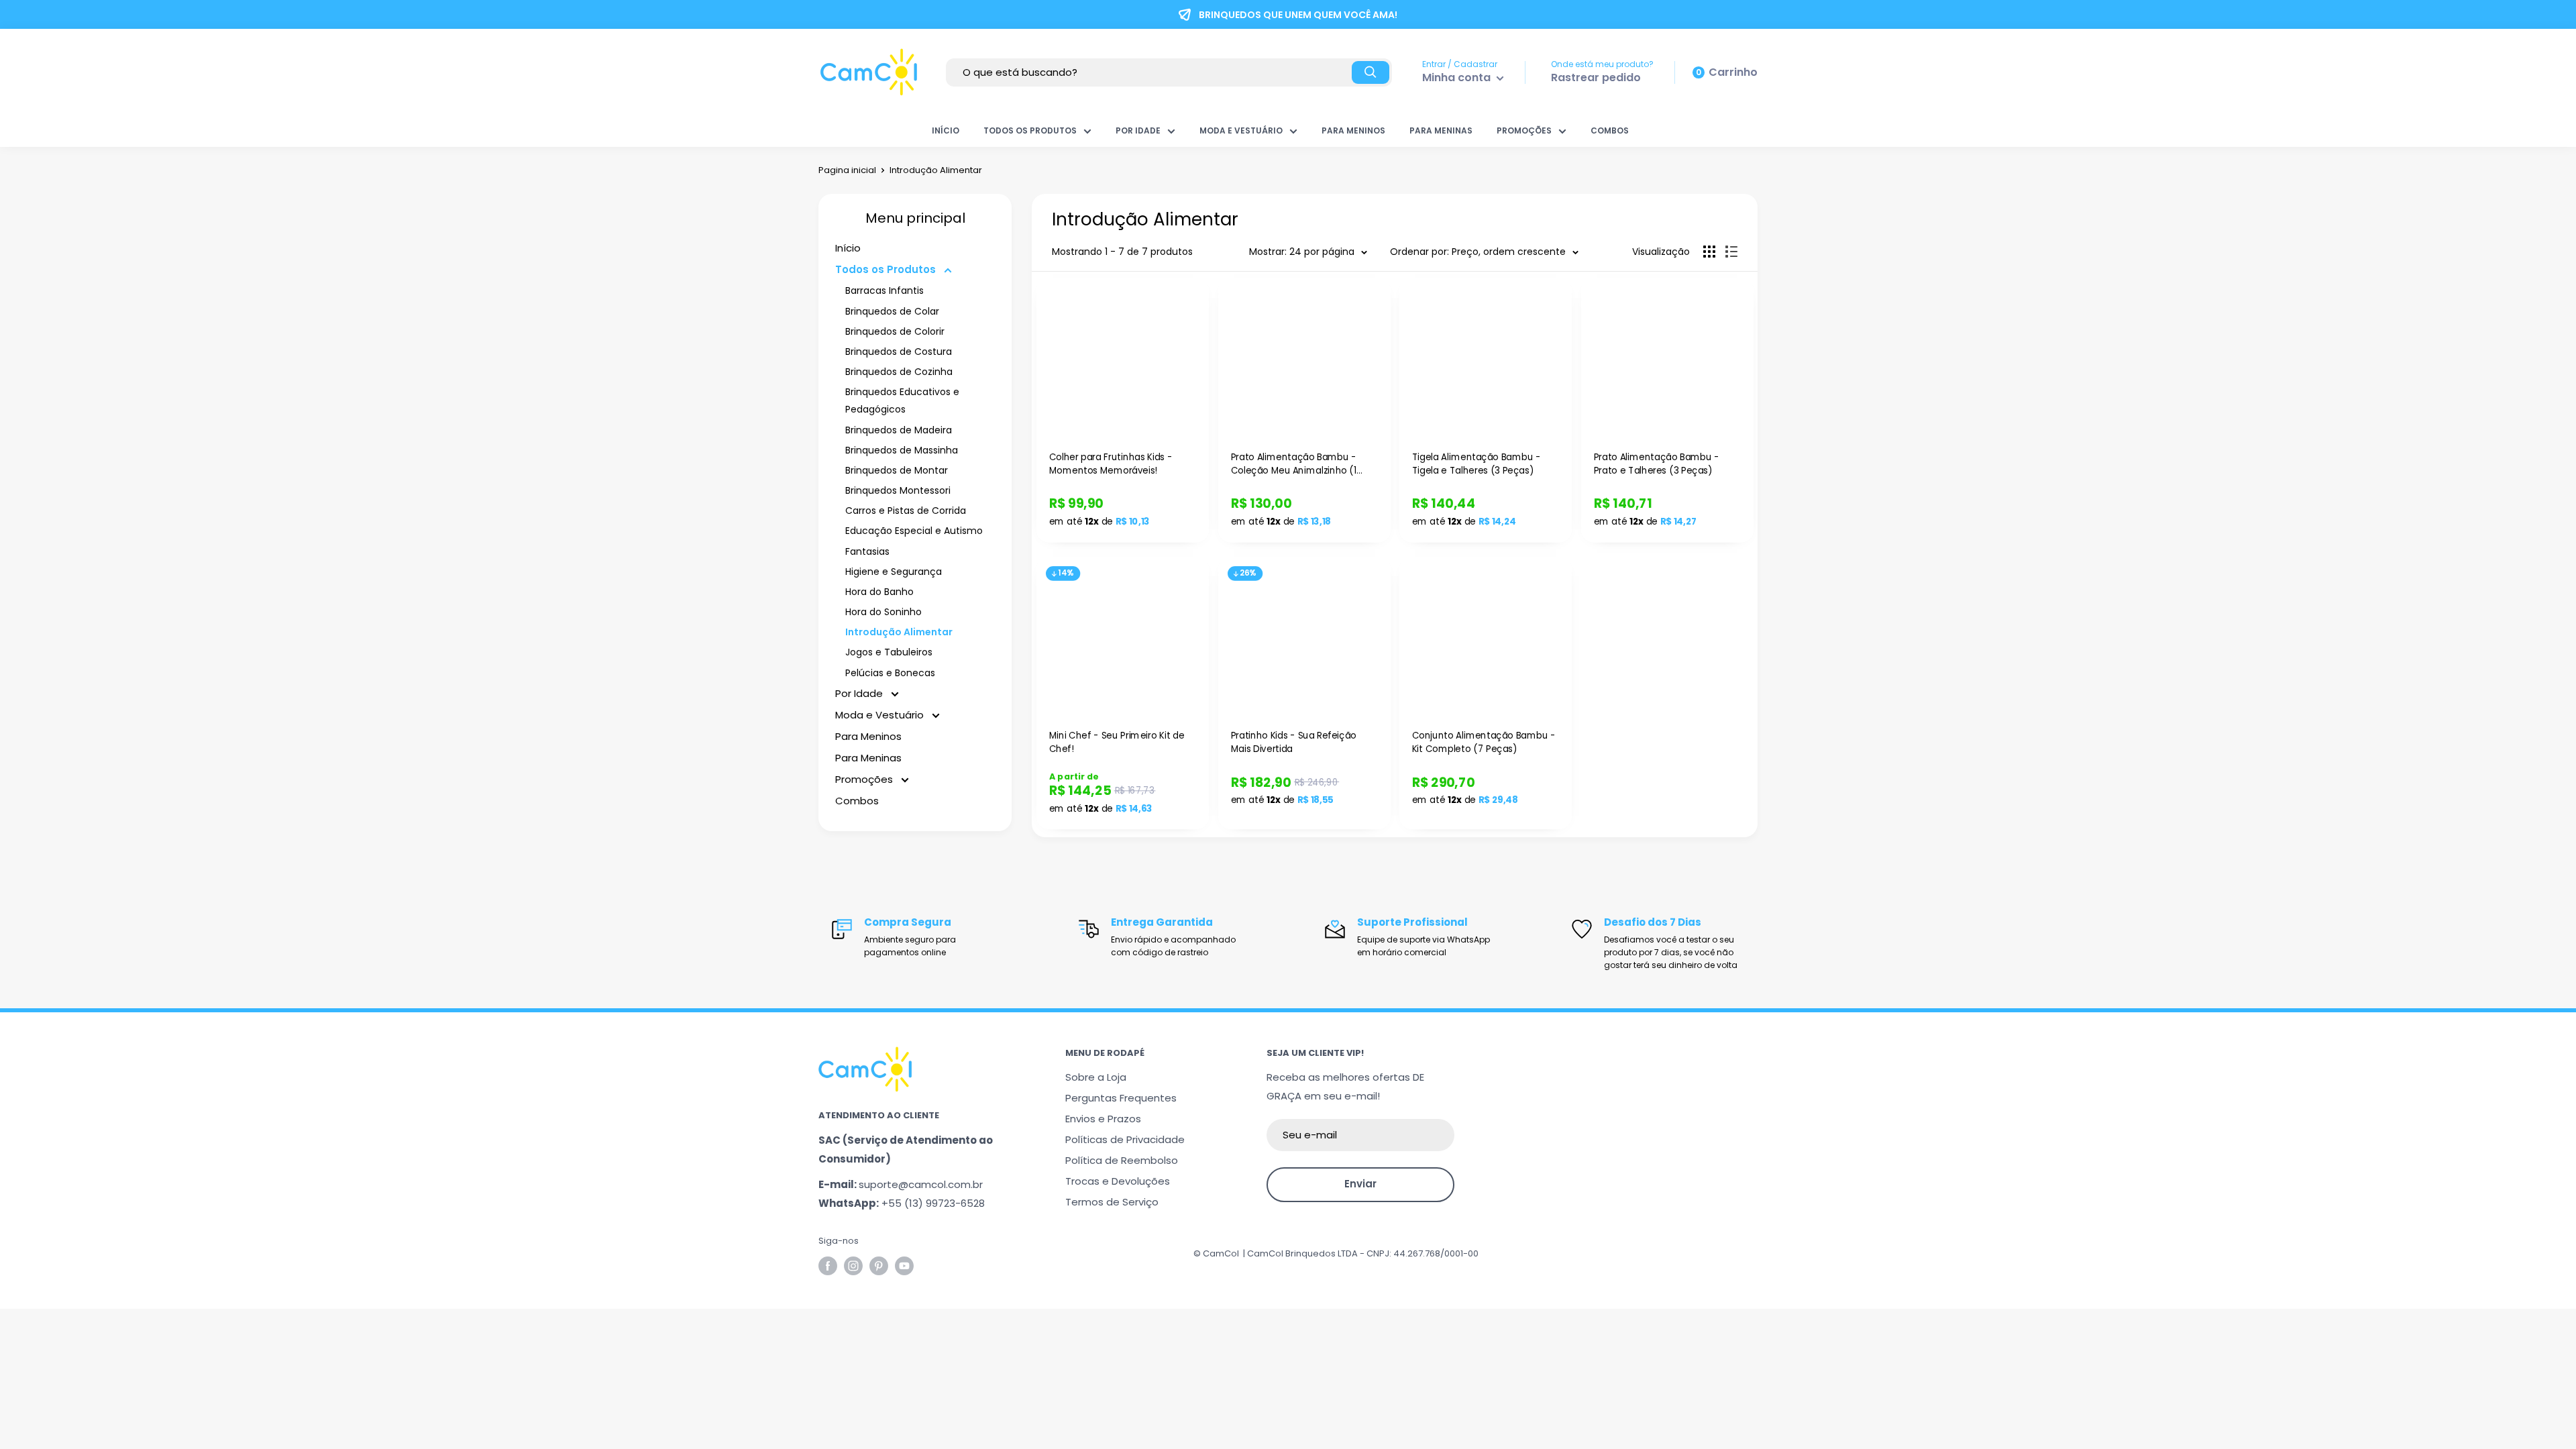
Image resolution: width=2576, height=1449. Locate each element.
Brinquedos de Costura (899, 352)
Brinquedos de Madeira (899, 430)
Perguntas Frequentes (1121, 1098)
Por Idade (1138, 130)
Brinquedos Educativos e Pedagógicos (902, 400)
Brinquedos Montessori (898, 490)
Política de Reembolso (1122, 1160)
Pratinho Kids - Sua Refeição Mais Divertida (1293, 743)
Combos (1610, 130)
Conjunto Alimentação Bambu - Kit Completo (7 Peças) (1484, 743)
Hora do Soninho (883, 612)
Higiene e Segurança (894, 572)
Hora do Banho (879, 592)
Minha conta (1458, 77)
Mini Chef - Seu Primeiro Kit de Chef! (1117, 743)
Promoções (1524, 130)
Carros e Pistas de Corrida (906, 511)
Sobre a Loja (1096, 1077)
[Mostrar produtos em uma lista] (1731, 252)
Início (946, 130)
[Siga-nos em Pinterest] (879, 1266)
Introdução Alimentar (899, 632)
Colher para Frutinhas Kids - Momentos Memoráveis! (1111, 464)
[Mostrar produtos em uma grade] (1709, 252)
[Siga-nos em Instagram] (853, 1266)
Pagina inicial (847, 170)
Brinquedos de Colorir (895, 331)
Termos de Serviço (1112, 1202)
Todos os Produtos (1030, 130)
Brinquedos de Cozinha (899, 372)
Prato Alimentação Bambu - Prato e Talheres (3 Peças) (1656, 464)
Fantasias (867, 551)
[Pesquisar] (1371, 72)
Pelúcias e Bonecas (890, 673)
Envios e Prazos (1103, 1119)
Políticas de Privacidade (1125, 1139)
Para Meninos (1353, 130)
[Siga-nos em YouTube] (904, 1266)
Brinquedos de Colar (892, 311)
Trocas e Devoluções (1118, 1181)
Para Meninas (1441, 130)
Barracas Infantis (884, 290)
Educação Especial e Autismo (914, 531)
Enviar (1360, 1184)
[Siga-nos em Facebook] (828, 1266)
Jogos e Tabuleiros (889, 652)
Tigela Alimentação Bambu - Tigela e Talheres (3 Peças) (1477, 464)
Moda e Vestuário (1241, 130)
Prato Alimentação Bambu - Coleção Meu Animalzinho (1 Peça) (1293, 464)
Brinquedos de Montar (897, 470)
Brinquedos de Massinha (902, 450)
